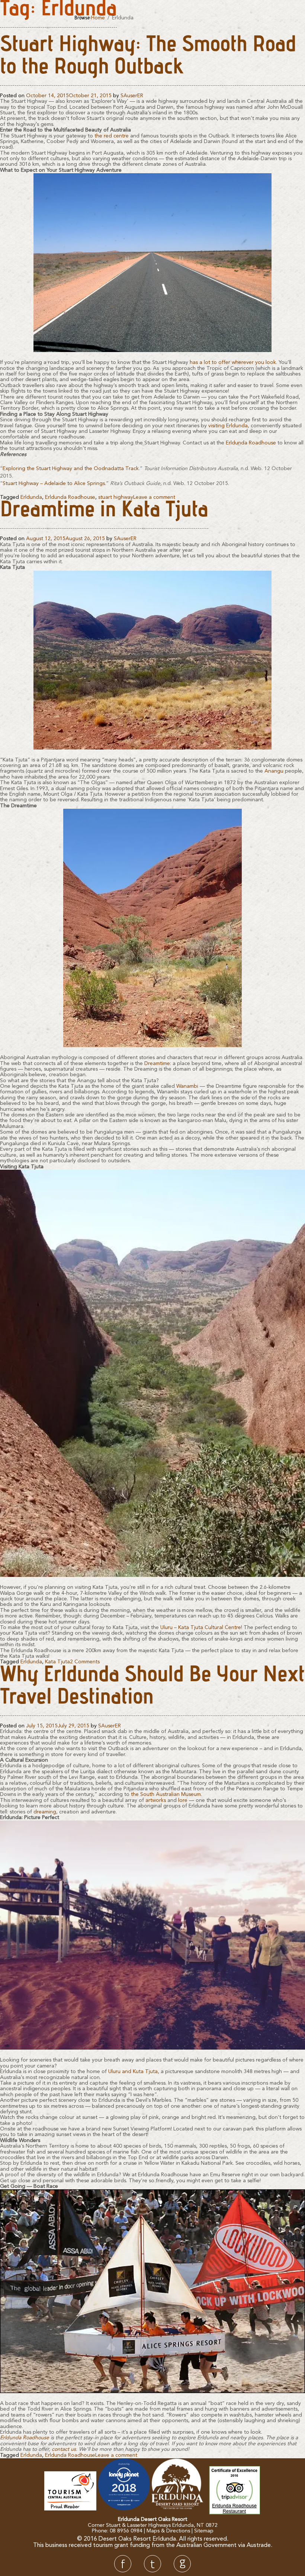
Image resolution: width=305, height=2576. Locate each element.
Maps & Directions (168, 2531)
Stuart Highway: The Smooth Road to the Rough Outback (148, 57)
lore (183, 1800)
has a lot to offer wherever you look (233, 362)
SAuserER (132, 96)
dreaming (45, 1812)
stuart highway (116, 497)
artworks (156, 1800)
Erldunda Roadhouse (251, 443)
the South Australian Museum (166, 1794)
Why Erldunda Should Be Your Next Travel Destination (152, 1688)
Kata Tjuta (57, 1662)
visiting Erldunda (228, 426)
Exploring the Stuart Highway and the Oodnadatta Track (71, 469)
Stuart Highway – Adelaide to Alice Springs (54, 484)
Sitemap (204, 2531)
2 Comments (85, 1662)
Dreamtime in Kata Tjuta (104, 511)
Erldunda (31, 497)
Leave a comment (154, 497)
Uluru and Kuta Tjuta (133, 2072)
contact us (64, 2449)
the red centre (112, 136)
